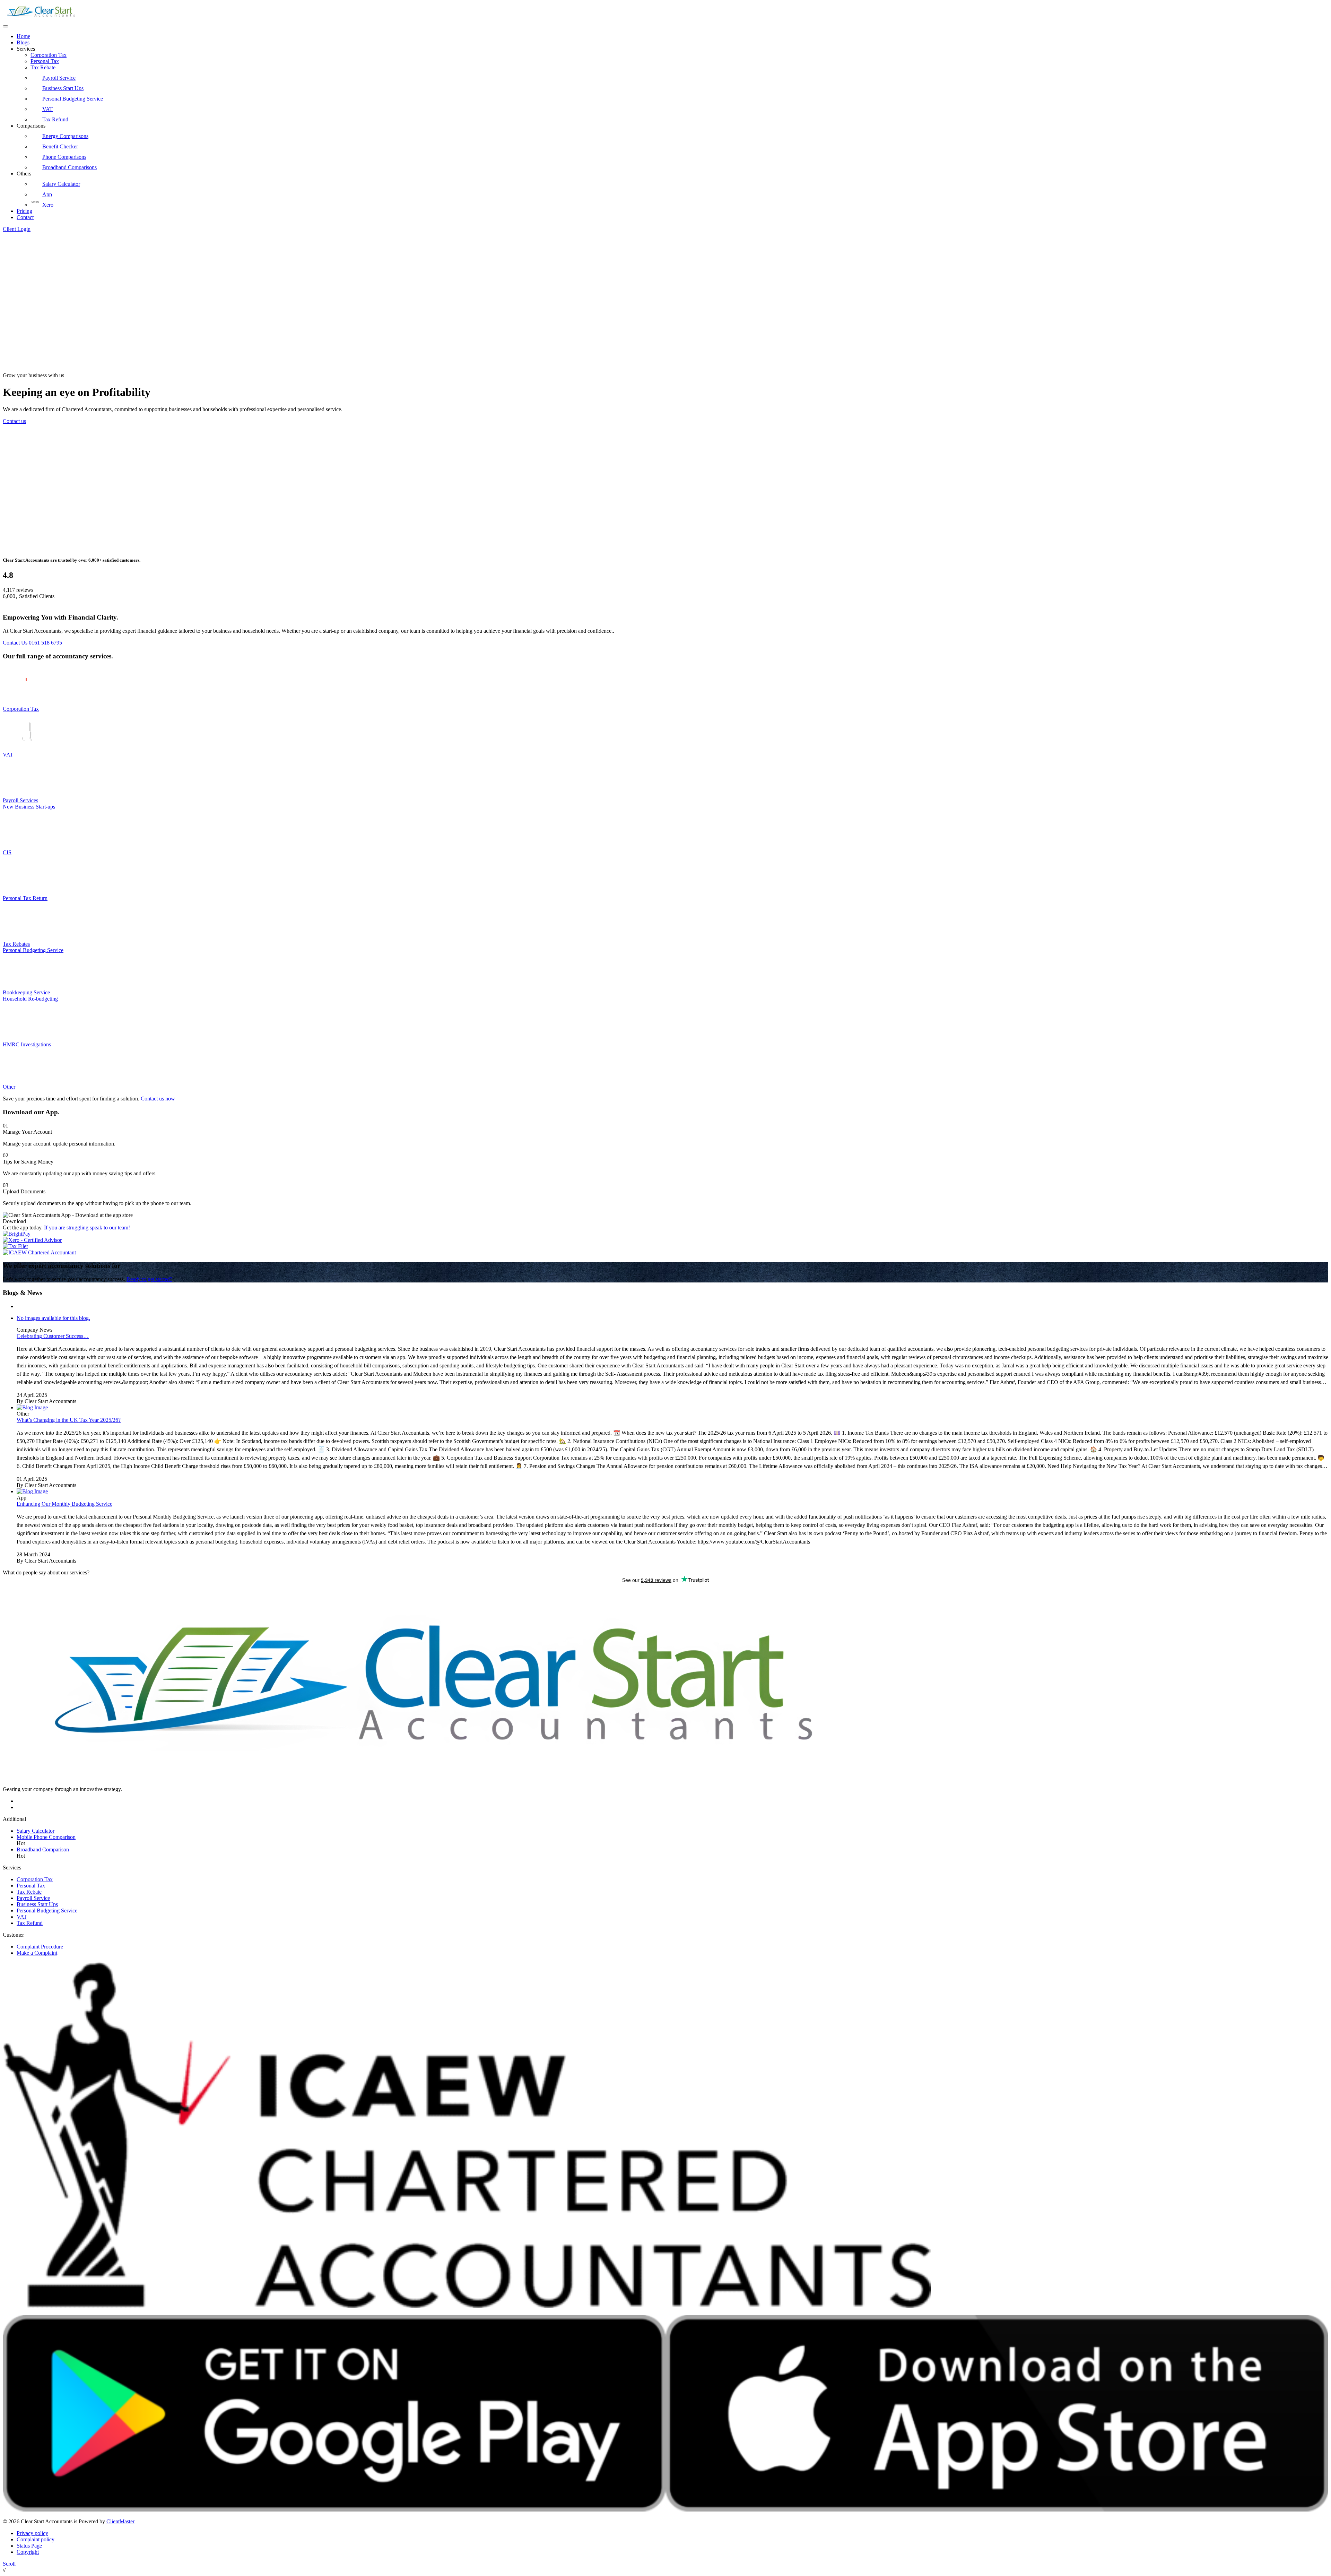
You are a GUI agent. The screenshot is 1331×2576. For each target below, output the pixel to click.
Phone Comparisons (64, 157)
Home (23, 36)
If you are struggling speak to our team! (87, 1228)
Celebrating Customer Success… (53, 1336)
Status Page (29, 2546)
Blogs (23, 42)
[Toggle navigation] (6, 26)
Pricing (24, 211)
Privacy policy (32, 2533)
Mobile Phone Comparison (46, 1837)
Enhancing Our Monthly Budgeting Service (64, 1504)
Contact (25, 217)
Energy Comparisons (65, 136)
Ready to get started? (149, 1279)
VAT (47, 109)
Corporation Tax (49, 55)
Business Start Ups (63, 88)
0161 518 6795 (45, 643)
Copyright (28, 2552)
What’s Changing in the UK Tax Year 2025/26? (69, 1420)
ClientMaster (120, 2521)
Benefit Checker (60, 146)
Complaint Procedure (40, 1947)
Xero (48, 205)
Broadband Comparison (43, 1849)
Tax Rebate (43, 67)
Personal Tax (45, 61)
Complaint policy (36, 2539)
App (47, 194)
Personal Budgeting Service (73, 99)
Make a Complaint (37, 1953)
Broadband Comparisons (69, 167)
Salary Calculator (61, 184)
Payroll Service (59, 78)
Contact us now (158, 1099)
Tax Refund (55, 119)
